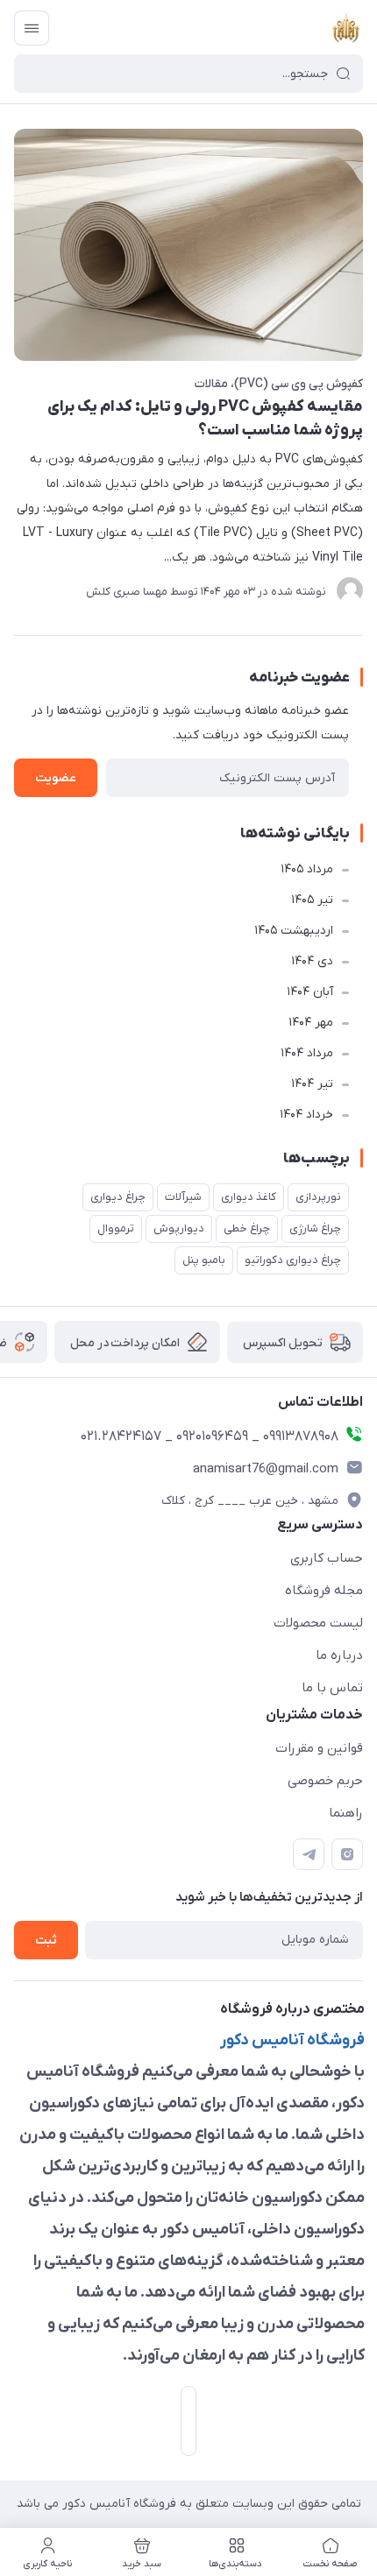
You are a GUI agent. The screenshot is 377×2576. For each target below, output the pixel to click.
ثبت (46, 1941)
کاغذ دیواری (249, 1197)
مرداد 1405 (307, 869)
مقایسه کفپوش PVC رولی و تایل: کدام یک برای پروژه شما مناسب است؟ (205, 419)
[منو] (32, 28)
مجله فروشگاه (324, 1591)
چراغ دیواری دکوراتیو (293, 1260)
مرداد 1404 (307, 1053)
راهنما (346, 1813)
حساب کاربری (327, 1558)
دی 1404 (312, 961)
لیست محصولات (318, 1623)
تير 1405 (312, 900)
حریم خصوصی (325, 1781)
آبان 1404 (310, 992)
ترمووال (116, 1228)
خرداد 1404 (306, 1115)
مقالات (211, 384)
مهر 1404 (311, 1023)
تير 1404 (312, 1084)
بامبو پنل (204, 1260)
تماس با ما (332, 1688)
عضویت (56, 778)
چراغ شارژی (315, 1228)
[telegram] (309, 1854)
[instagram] (347, 1854)
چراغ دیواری (118, 1197)
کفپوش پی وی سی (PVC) (299, 384)
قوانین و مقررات (319, 1748)
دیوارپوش (179, 1228)
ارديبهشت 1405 (294, 931)
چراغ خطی (247, 1228)
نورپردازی (318, 1197)
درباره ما (339, 1655)
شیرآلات (183, 1197)
